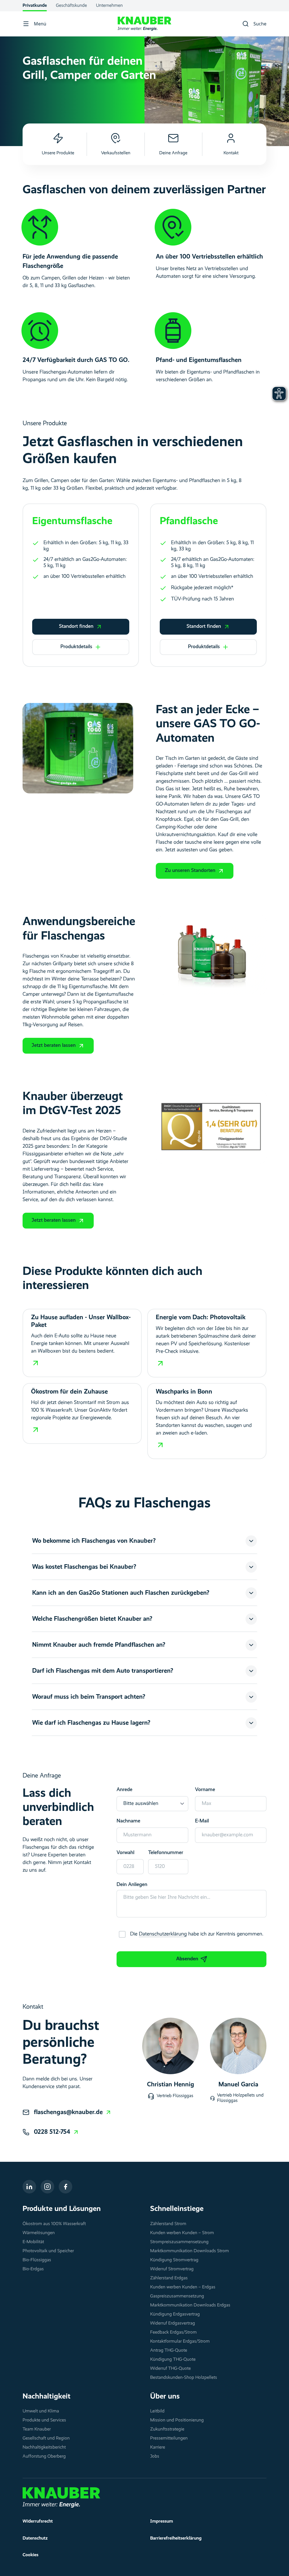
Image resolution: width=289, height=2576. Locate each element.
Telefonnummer (166, 1853)
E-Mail (202, 1821)
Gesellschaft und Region (46, 2438)
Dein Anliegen (132, 1885)
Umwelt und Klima (41, 2411)
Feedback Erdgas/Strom (173, 2332)
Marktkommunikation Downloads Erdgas (190, 2305)
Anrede (124, 1790)
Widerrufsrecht (38, 2521)
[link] (73, 2112)
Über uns (165, 2397)
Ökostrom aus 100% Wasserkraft (54, 2224)
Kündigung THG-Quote (173, 2360)
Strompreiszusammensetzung (179, 2242)
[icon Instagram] (47, 2187)
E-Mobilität (33, 2242)
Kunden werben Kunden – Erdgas (183, 2287)
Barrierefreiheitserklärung (176, 2538)
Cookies (30, 2555)
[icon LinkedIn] (29, 2187)
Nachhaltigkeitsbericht (44, 2447)
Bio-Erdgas (33, 2269)
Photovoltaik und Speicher (48, 2251)
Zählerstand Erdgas (169, 2278)
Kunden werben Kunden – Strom (182, 2233)
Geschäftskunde (71, 6)
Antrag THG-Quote (169, 2351)
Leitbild (157, 2411)
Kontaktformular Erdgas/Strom (180, 2341)
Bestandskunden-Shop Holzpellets (184, 2378)
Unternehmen (109, 6)
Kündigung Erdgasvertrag (175, 2314)
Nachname (128, 1821)
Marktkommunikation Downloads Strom (190, 2251)
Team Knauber (37, 2429)
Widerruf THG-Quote (170, 2369)
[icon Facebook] (65, 2187)
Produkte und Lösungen (62, 2209)
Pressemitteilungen (169, 2438)
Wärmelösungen (39, 2233)
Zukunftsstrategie (167, 2429)
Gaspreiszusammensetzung (177, 2296)
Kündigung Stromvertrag (174, 2260)
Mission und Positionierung (177, 2420)
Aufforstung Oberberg (44, 2456)
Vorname (205, 1790)
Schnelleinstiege (177, 2209)
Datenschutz (35, 2538)
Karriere (158, 2447)
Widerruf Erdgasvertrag (173, 2323)
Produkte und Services (44, 2420)
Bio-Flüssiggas (37, 2260)
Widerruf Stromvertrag (172, 2269)
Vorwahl (125, 1853)
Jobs (155, 2456)
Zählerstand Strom (168, 2224)
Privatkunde (35, 6)
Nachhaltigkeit (47, 2397)
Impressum (162, 2521)
